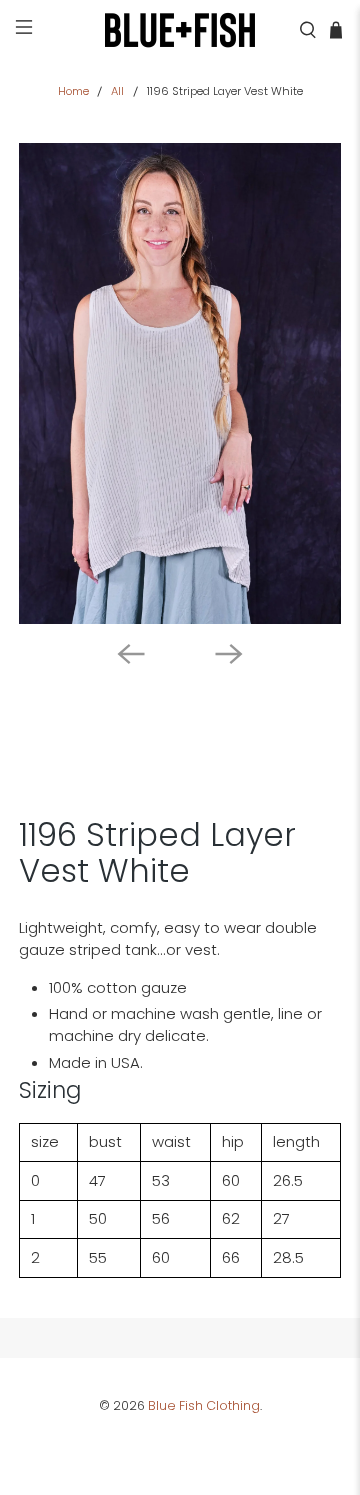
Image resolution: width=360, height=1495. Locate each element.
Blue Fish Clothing (204, 1405)
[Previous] (131, 654)
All (117, 91)
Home (73, 91)
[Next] (229, 654)
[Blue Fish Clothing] (180, 30)
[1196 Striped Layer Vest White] (180, 384)
